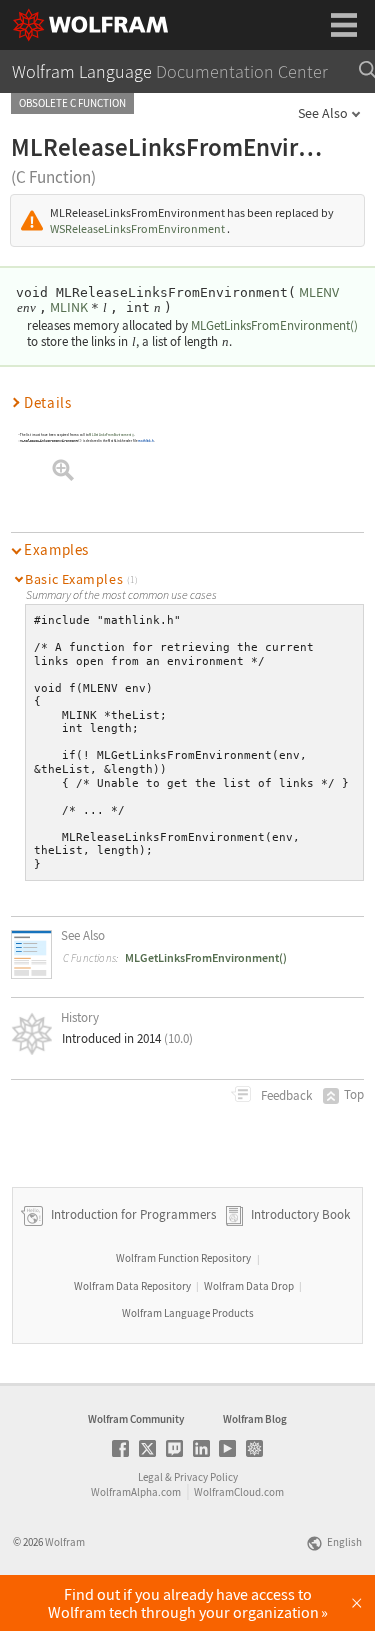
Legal (150, 1477)
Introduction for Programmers (132, 1214)
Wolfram (65, 1542)
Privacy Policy (206, 1477)
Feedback (285, 1095)
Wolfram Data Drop (249, 1286)
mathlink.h (146, 441)
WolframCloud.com (239, 1492)
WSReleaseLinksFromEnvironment (137, 228)
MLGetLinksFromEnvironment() (274, 325)
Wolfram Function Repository (183, 1258)
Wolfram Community (136, 1419)
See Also (323, 113)
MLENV (319, 292)
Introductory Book (300, 1214)
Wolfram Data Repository (132, 1286)
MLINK (69, 307)
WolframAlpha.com (136, 1492)
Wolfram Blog (255, 1419)
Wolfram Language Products (188, 1313)
